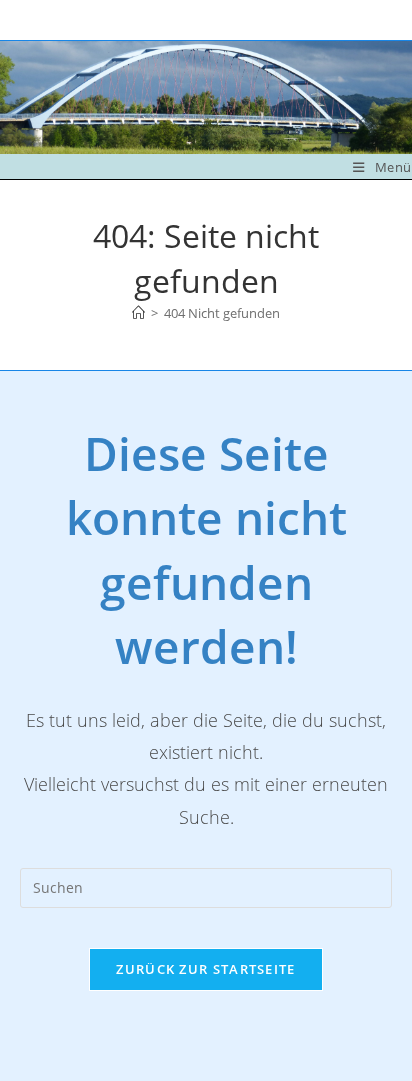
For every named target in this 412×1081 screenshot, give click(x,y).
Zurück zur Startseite (205, 969)
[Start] (138, 313)
